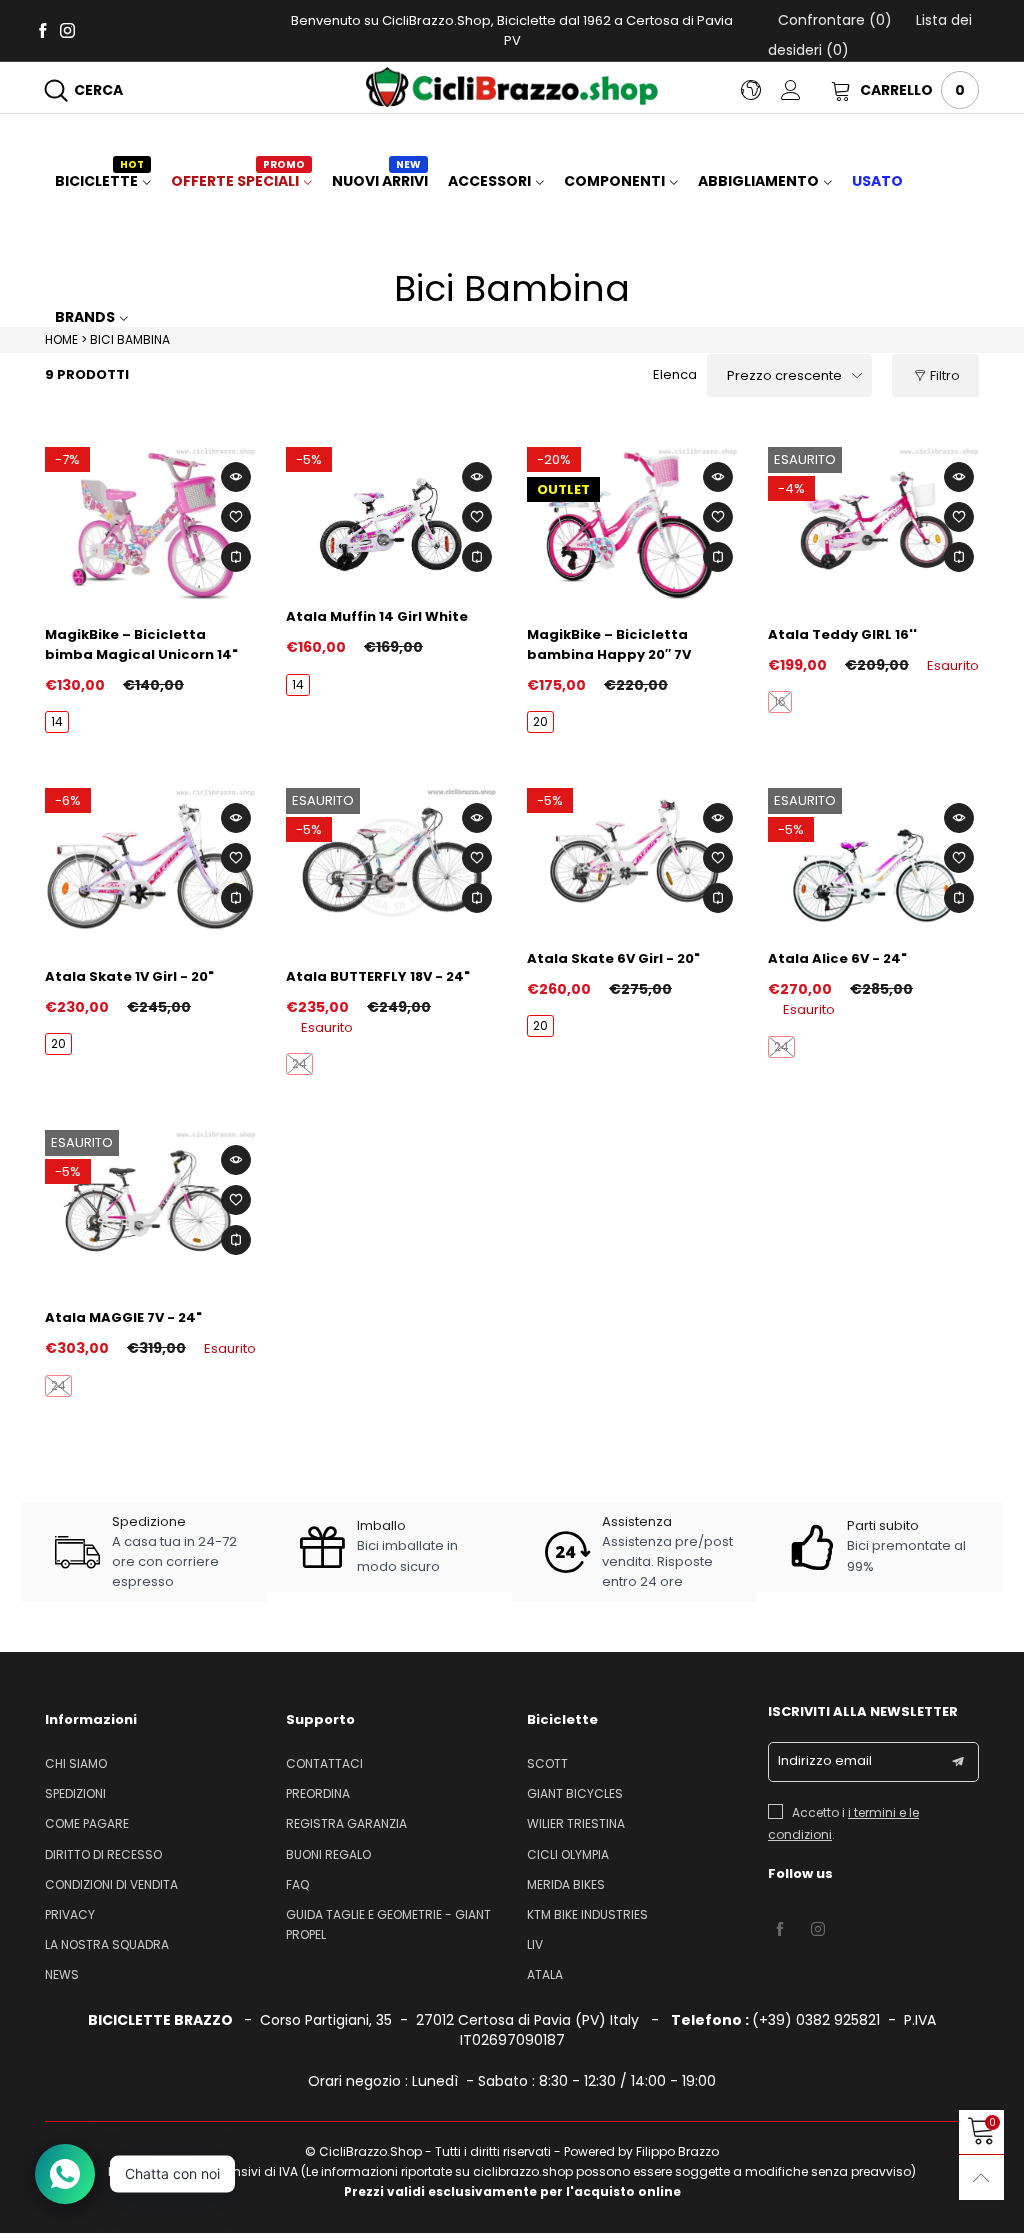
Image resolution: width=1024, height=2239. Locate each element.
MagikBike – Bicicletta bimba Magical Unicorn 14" (141, 644)
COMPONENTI (614, 181)
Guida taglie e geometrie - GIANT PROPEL (388, 1924)
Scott (547, 1763)
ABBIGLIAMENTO (758, 181)
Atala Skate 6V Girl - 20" (613, 958)
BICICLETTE (99, 181)
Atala (545, 1974)
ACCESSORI (489, 181)
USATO (877, 181)
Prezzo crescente (784, 375)
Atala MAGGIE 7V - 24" (123, 1317)
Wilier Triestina (576, 1823)
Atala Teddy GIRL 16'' (842, 634)
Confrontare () (835, 20)
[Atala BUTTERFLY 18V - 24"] (391, 867)
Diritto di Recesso (103, 1854)
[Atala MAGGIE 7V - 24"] (150, 1209)
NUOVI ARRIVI (380, 181)
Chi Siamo (76, 1763)
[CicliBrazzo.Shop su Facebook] (780, 1930)
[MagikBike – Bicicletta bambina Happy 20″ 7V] (632, 526)
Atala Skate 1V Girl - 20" (129, 976)
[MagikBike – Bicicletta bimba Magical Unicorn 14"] (150, 526)
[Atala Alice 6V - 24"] (873, 858)
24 (299, 1063)
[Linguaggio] (761, 90)
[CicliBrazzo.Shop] (511, 87)
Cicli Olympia (568, 1854)
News (62, 1974)
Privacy (70, 1914)
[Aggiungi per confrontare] (236, 557)
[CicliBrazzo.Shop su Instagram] (818, 1930)
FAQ (297, 1884)
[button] (958, 1762)
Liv (535, 1944)
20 (540, 721)
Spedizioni (75, 1793)
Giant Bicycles (575, 1793)
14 (57, 721)
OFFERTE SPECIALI (238, 181)
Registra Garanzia (346, 1823)
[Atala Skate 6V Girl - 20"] (632, 858)
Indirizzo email (825, 1760)
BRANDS (85, 317)
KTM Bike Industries (587, 1914)
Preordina (318, 1793)
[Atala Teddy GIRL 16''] (873, 526)
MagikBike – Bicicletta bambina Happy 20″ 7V (609, 644)
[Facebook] (42, 29)
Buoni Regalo (328, 1854)
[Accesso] (806, 90)
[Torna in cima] (981, 2177)
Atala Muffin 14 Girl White (377, 616)
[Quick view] (236, 477)
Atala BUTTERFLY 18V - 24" (378, 976)
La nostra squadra (107, 1944)
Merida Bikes (566, 1884)
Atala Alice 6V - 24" (837, 958)
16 (780, 701)
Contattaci (324, 1763)
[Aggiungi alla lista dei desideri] (236, 517)
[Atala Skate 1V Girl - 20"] (150, 867)
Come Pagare (87, 1823)
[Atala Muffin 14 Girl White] (391, 517)
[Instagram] (67, 29)
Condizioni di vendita (111, 1884)
